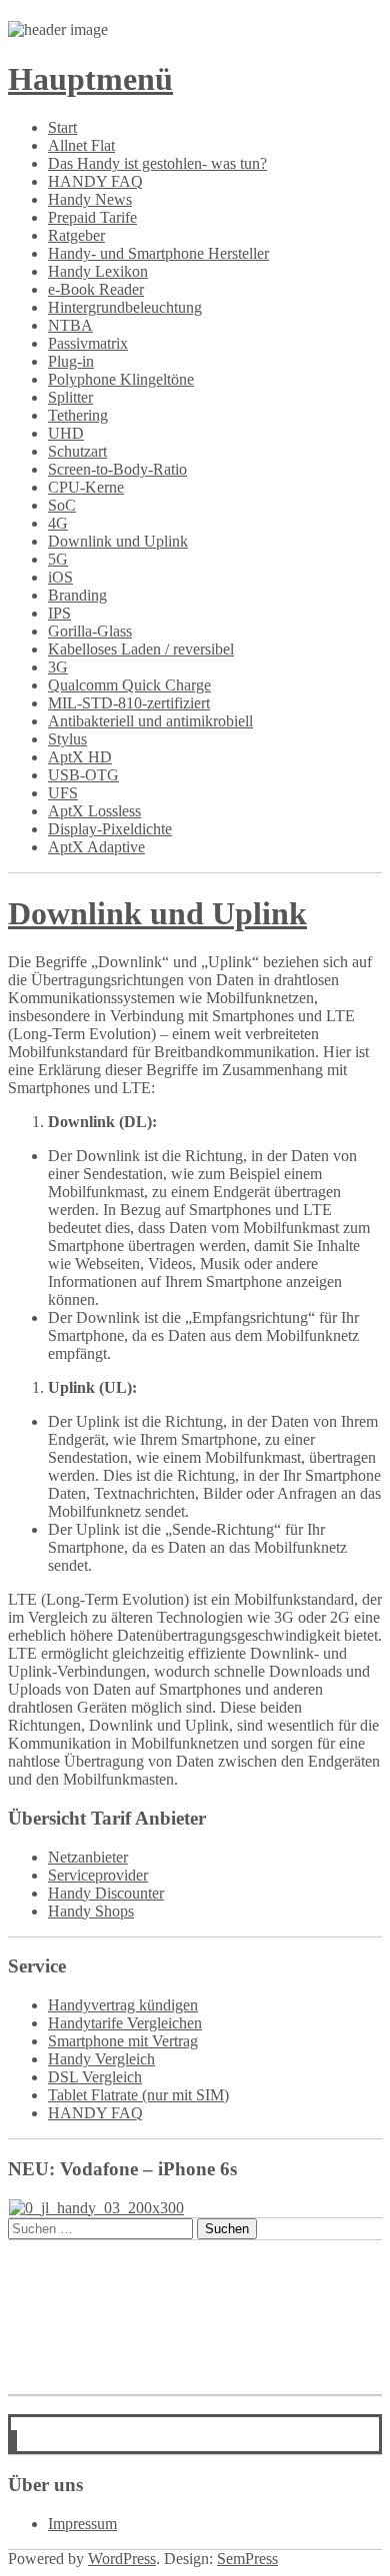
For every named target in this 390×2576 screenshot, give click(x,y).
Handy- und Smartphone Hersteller (158, 253)
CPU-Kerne (86, 487)
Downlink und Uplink (118, 541)
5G (58, 559)
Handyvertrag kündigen (123, 2005)
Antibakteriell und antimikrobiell (150, 721)
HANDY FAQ (95, 181)
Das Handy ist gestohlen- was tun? (157, 163)
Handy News (90, 199)
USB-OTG (83, 775)
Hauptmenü (90, 79)
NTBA (70, 325)
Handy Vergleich (101, 2059)
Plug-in (71, 361)
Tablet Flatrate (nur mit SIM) (138, 2095)
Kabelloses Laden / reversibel (141, 649)
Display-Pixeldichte (110, 829)
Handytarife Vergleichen (125, 2023)
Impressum (82, 2524)
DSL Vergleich (95, 2077)
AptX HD (80, 757)
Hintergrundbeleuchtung (125, 307)
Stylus (67, 739)
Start (62, 127)
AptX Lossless (94, 811)
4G (58, 523)
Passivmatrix (88, 343)
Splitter (70, 397)
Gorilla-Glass (90, 631)
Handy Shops (91, 1911)
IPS (59, 613)
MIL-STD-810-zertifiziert (129, 703)
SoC (62, 505)
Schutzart (77, 451)
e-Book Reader (96, 289)
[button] (14, 2442)
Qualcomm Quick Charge (129, 685)
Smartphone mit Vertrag (123, 2041)
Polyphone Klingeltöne (121, 379)
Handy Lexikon (98, 271)
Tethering (78, 415)
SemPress (247, 2559)
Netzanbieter (88, 1857)
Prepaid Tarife (92, 217)
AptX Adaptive (96, 847)
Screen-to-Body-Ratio (117, 469)
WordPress (122, 2559)
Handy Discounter (106, 1893)
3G (58, 667)
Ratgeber (76, 235)
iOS (60, 577)
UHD (66, 433)
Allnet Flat (81, 145)
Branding (77, 595)
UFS (63, 793)
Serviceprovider (98, 1875)
